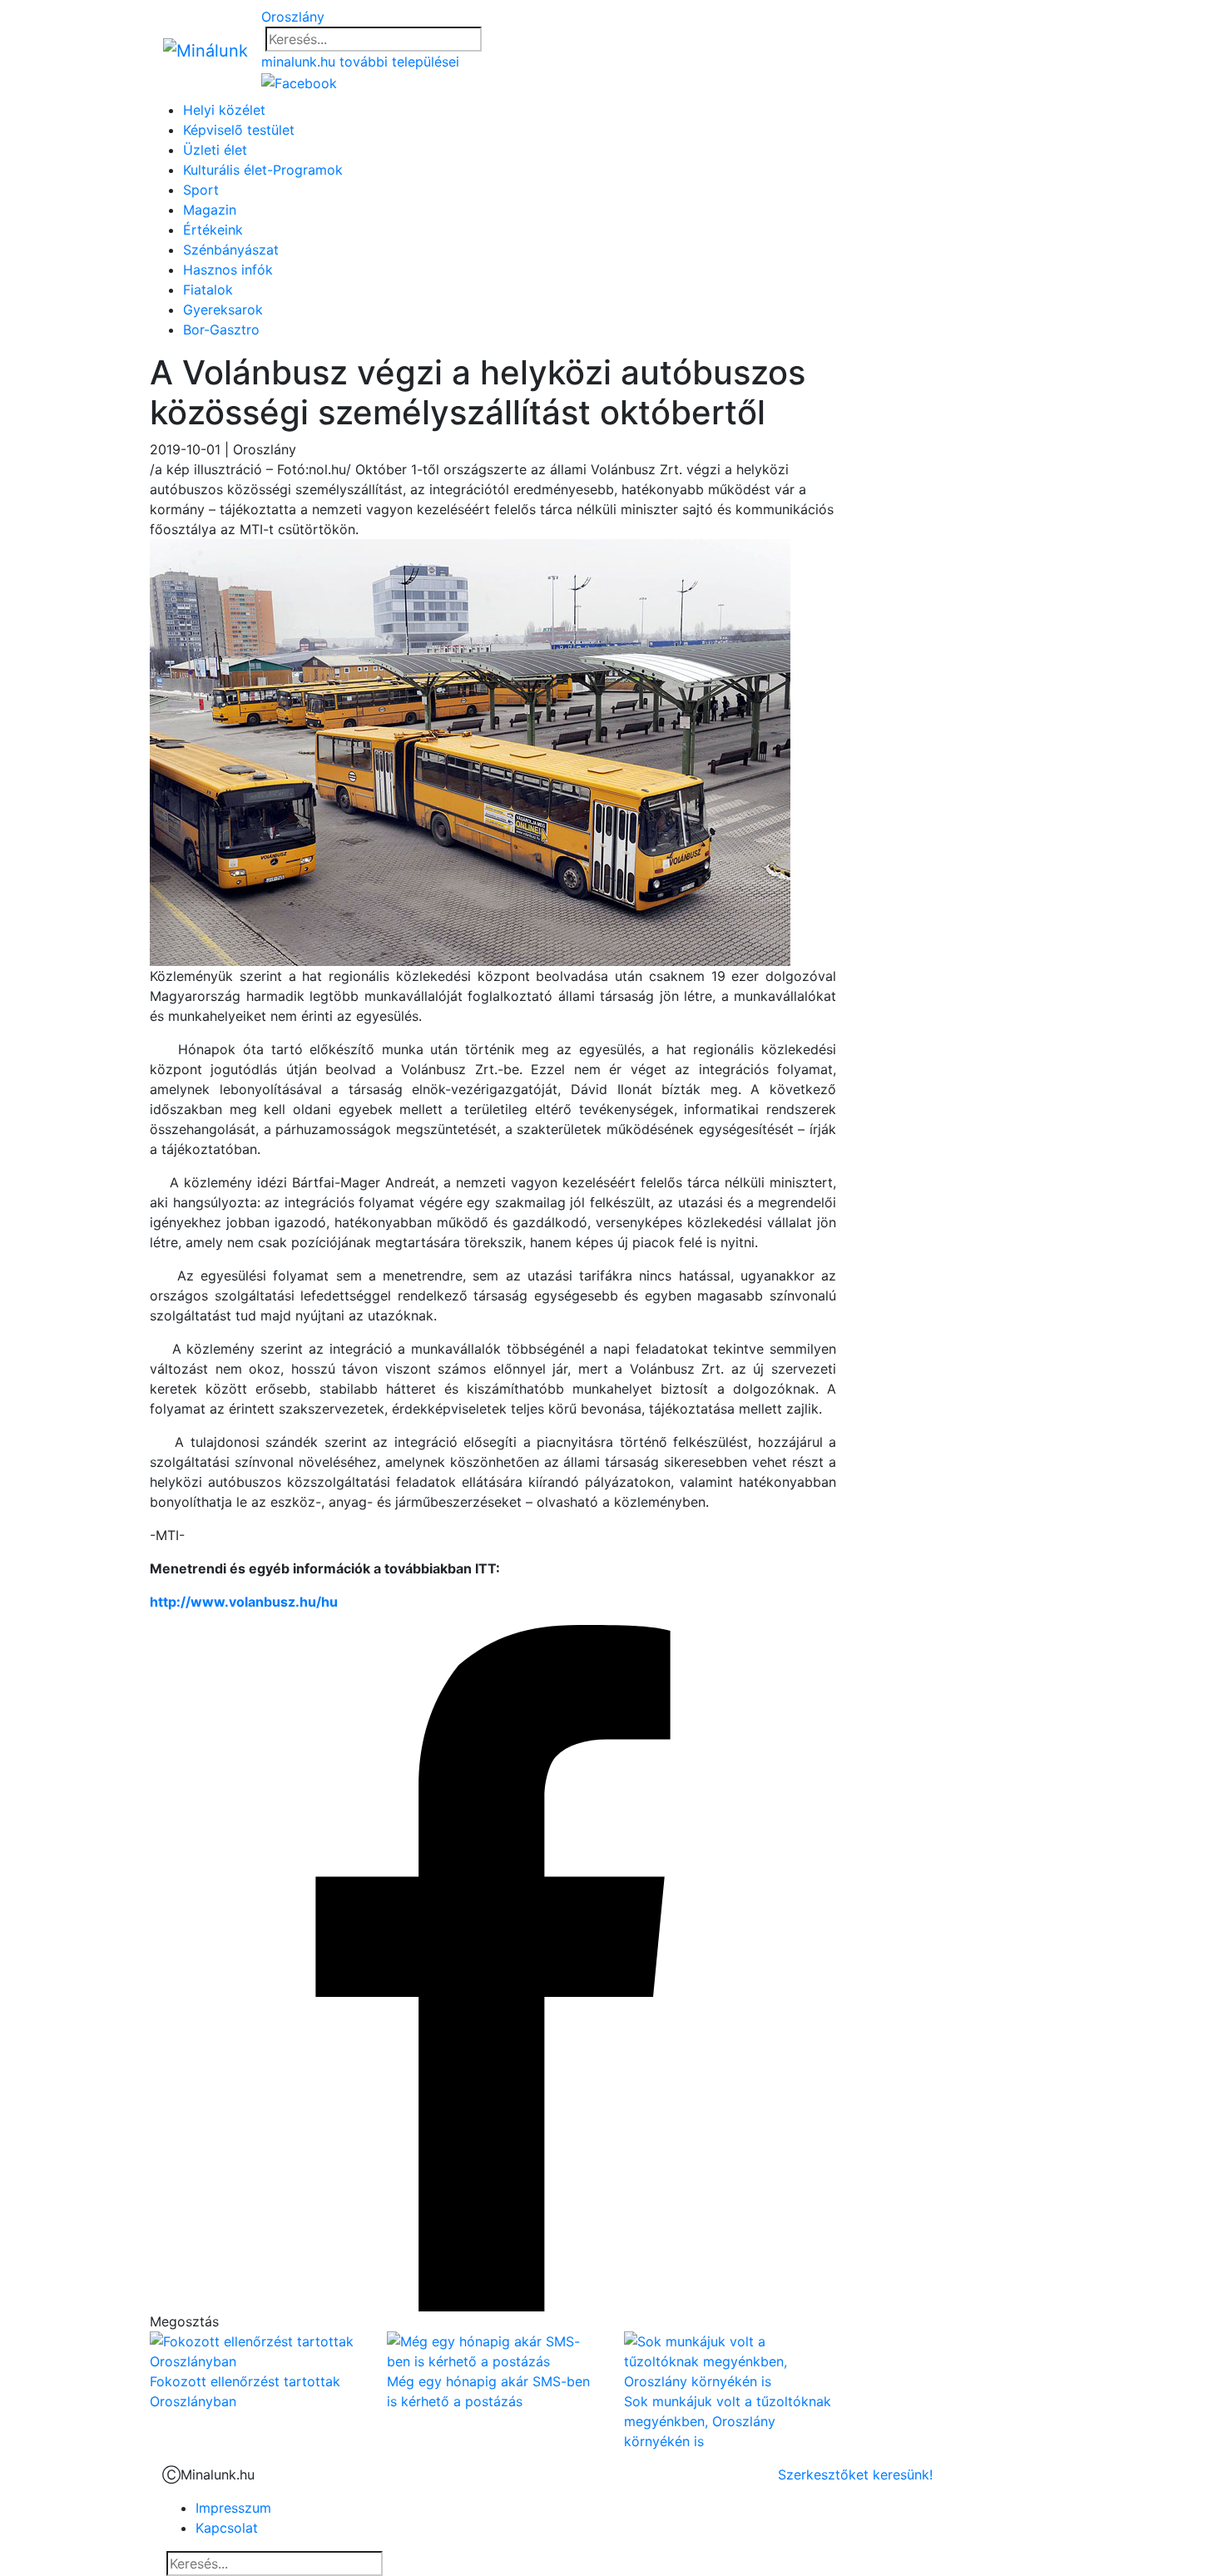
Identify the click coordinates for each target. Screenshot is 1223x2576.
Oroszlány (293, 17)
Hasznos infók (228, 270)
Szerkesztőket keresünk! (855, 2474)
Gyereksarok (223, 310)
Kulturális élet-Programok (263, 170)
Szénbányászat (231, 250)
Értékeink (213, 230)
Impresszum (233, 2508)
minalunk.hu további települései (360, 62)
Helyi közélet (224, 110)
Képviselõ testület (239, 130)
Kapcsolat (227, 2528)
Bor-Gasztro (221, 329)
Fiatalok (208, 290)
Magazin (210, 210)
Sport (201, 190)
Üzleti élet (215, 150)
